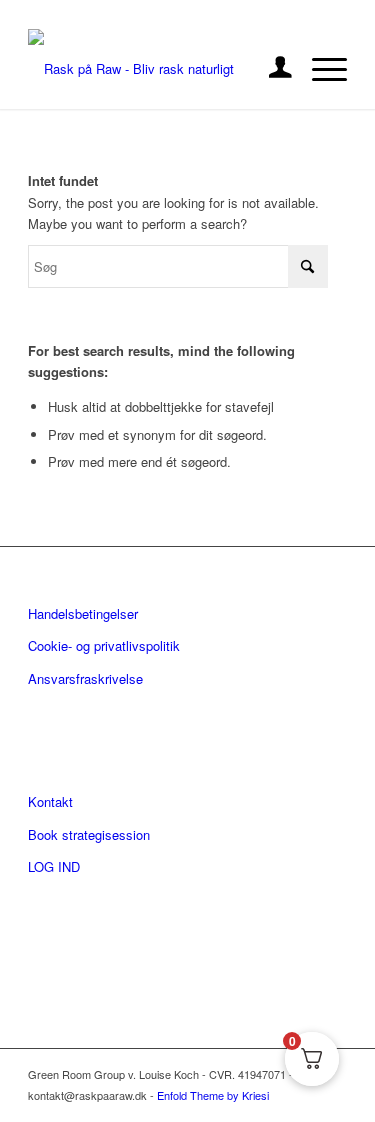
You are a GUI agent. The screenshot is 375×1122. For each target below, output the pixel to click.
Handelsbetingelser (83, 613)
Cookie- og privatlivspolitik (104, 645)
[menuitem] (270, 69)
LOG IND (54, 866)
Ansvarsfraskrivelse (85, 678)
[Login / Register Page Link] (270, 69)
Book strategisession (89, 834)
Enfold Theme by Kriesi (213, 1095)
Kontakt (50, 801)
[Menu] (319, 69)
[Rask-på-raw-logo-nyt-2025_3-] (155, 69)
